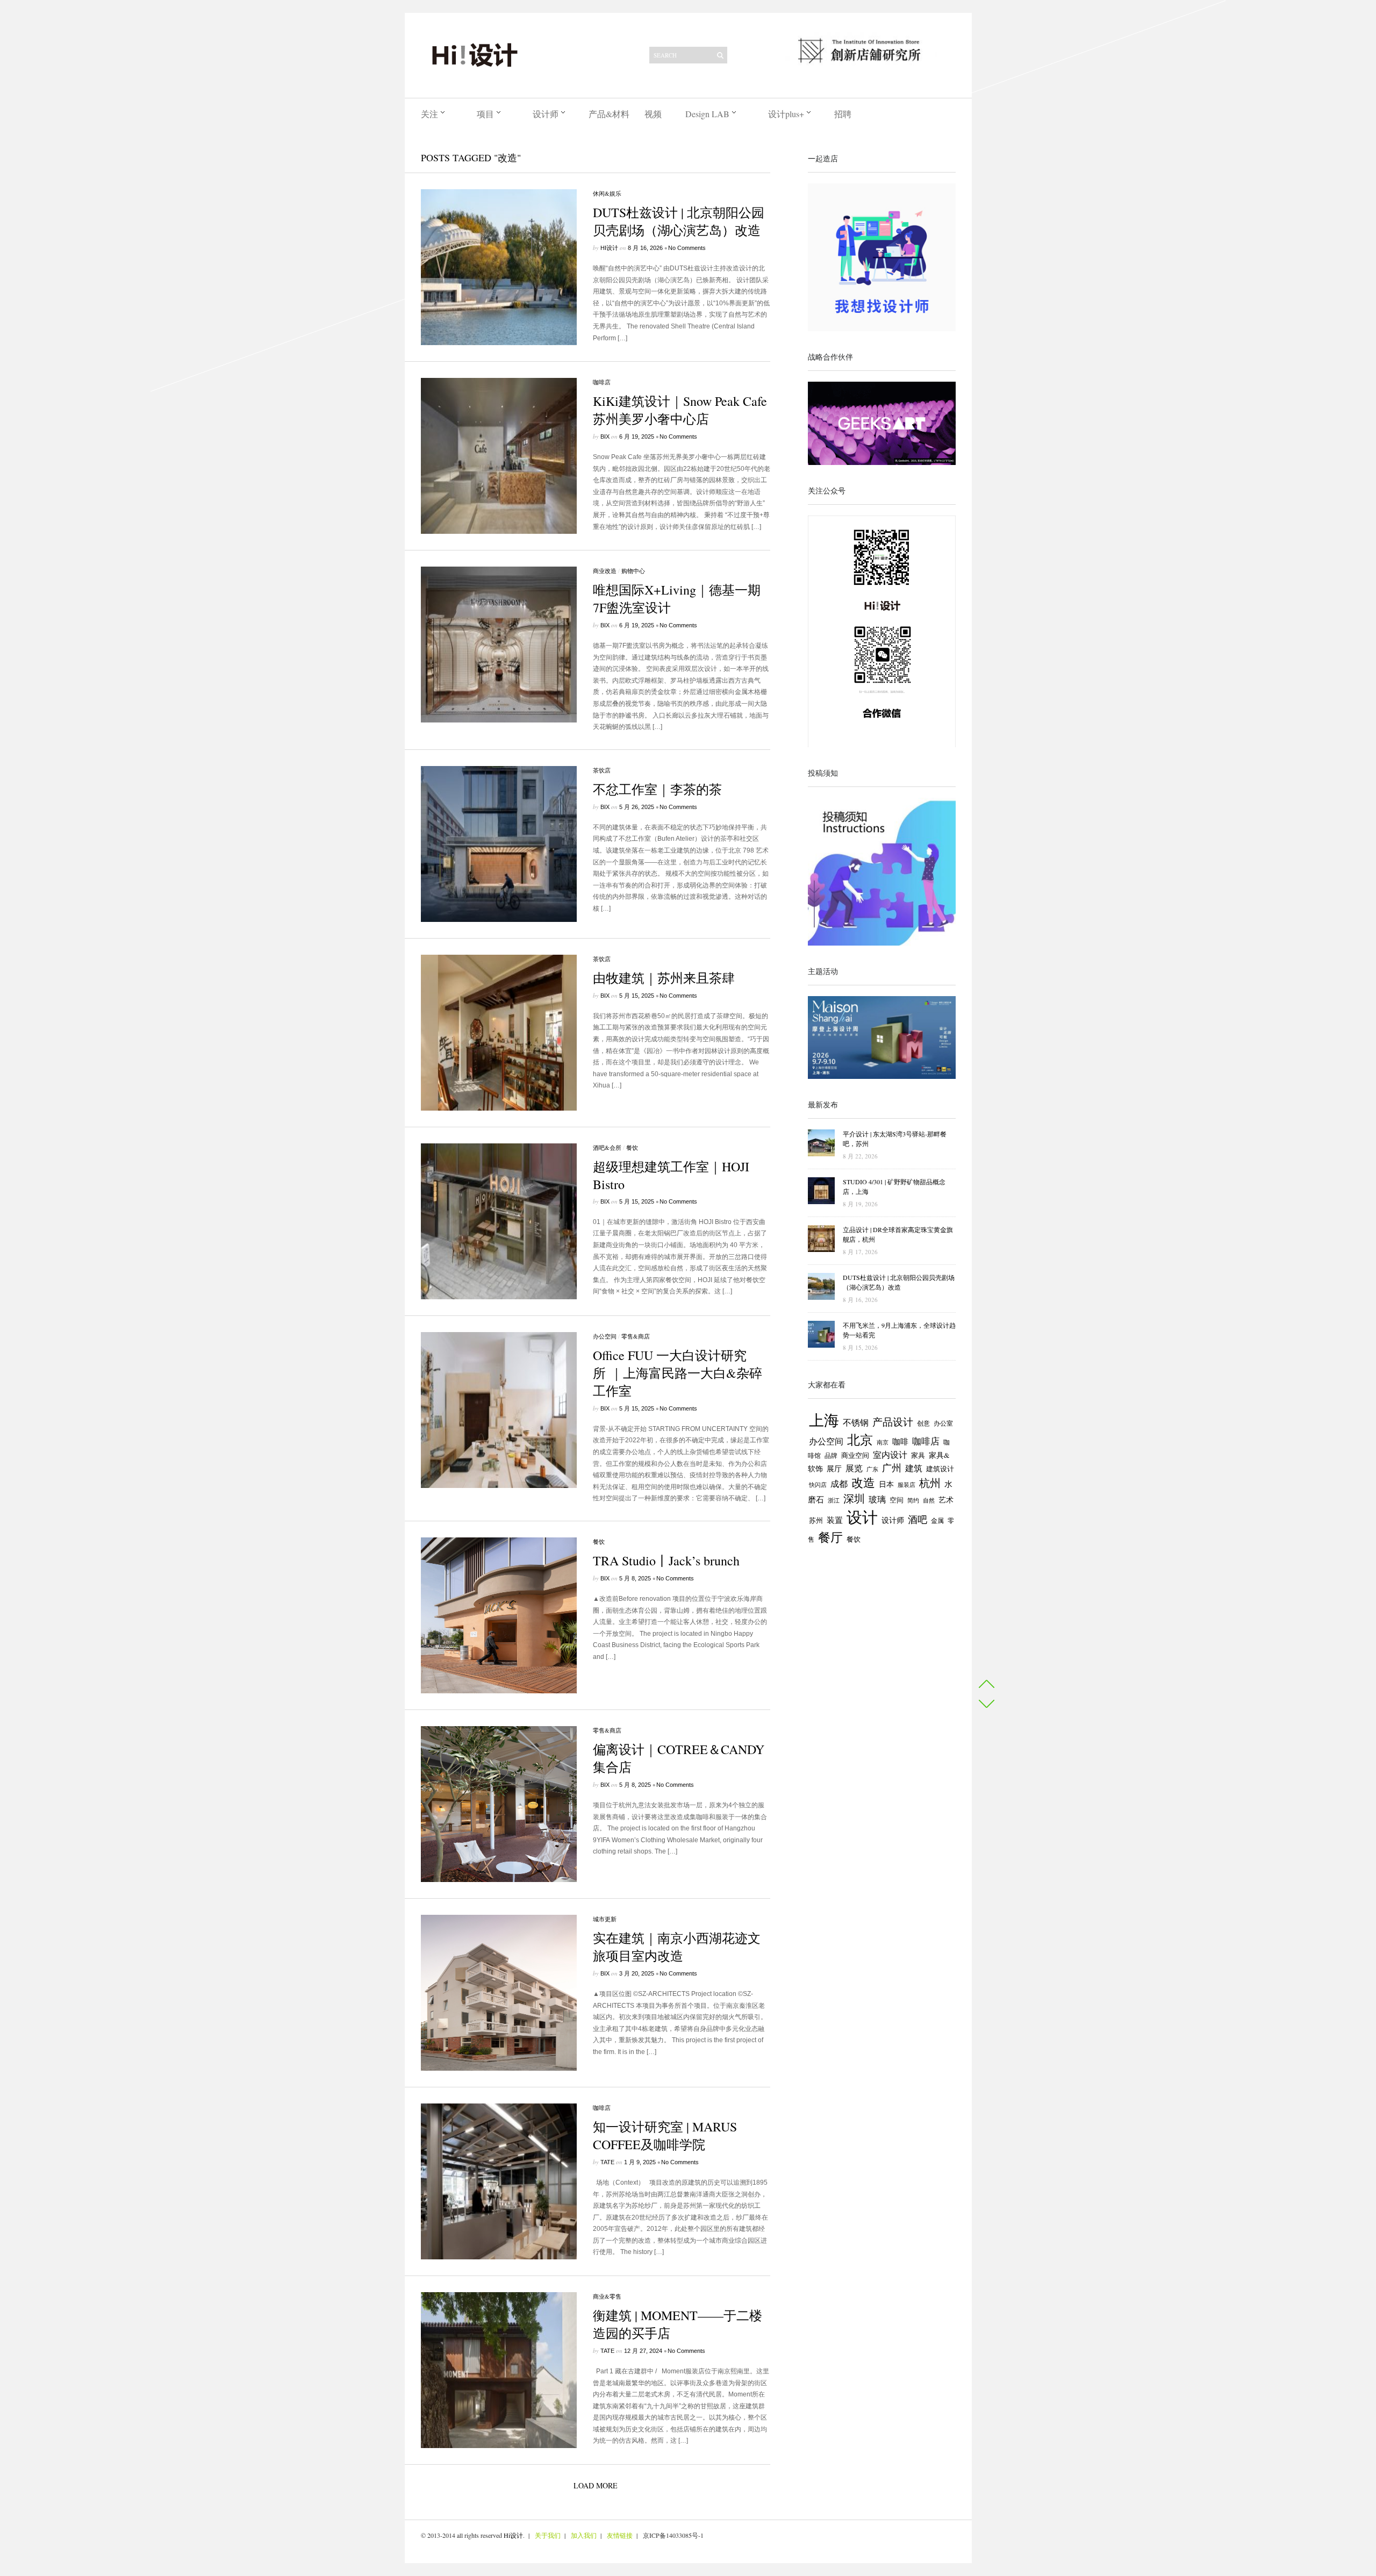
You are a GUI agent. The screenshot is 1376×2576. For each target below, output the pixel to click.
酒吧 (918, 1519)
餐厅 (830, 1537)
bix (605, 437)
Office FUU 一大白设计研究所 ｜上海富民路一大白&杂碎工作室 (678, 1373)
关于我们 (548, 2535)
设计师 (546, 114)
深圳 (854, 1498)
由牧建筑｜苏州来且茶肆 (664, 978)
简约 (913, 1500)
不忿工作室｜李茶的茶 (657, 789)
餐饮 (632, 1147)
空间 (897, 1500)
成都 (839, 1484)
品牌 (831, 1455)
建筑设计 (940, 1469)
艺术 (946, 1500)
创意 (923, 1423)
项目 (485, 114)
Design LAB (707, 114)
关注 (429, 114)
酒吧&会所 (607, 1147)
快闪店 (818, 1484)
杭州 (930, 1483)
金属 (937, 1520)
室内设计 (890, 1455)
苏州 (816, 1520)
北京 (860, 1440)
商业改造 (605, 571)
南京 (883, 1442)
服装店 (906, 1484)
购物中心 (633, 571)
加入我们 (584, 2535)
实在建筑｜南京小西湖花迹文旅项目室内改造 (677, 1947)
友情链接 (620, 2535)
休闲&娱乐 (607, 193)
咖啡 (900, 1441)
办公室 (943, 1423)
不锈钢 (856, 1422)
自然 (929, 1500)
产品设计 (893, 1422)
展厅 (834, 1469)
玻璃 (877, 1499)
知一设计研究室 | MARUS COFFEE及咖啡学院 (665, 2135)
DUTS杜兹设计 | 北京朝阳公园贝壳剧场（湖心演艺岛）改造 (679, 221)
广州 (892, 1468)
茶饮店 (602, 770)
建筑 (914, 1468)
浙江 (834, 1500)
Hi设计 (609, 248)
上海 (824, 1420)
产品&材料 (609, 114)
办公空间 (605, 1336)
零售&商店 (636, 1336)
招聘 (843, 114)
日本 (886, 1484)
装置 (835, 1520)
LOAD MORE (596, 2485)
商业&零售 (607, 2296)
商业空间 (855, 1455)
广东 (872, 1469)
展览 (854, 1468)
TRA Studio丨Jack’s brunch (666, 1561)
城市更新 (605, 1919)
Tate (607, 2162)
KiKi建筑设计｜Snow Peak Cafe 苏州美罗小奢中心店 (680, 410)
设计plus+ (786, 114)
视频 (653, 114)
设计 (862, 1517)
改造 (863, 1482)
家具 (918, 1455)
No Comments (687, 248)
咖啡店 (602, 382)
